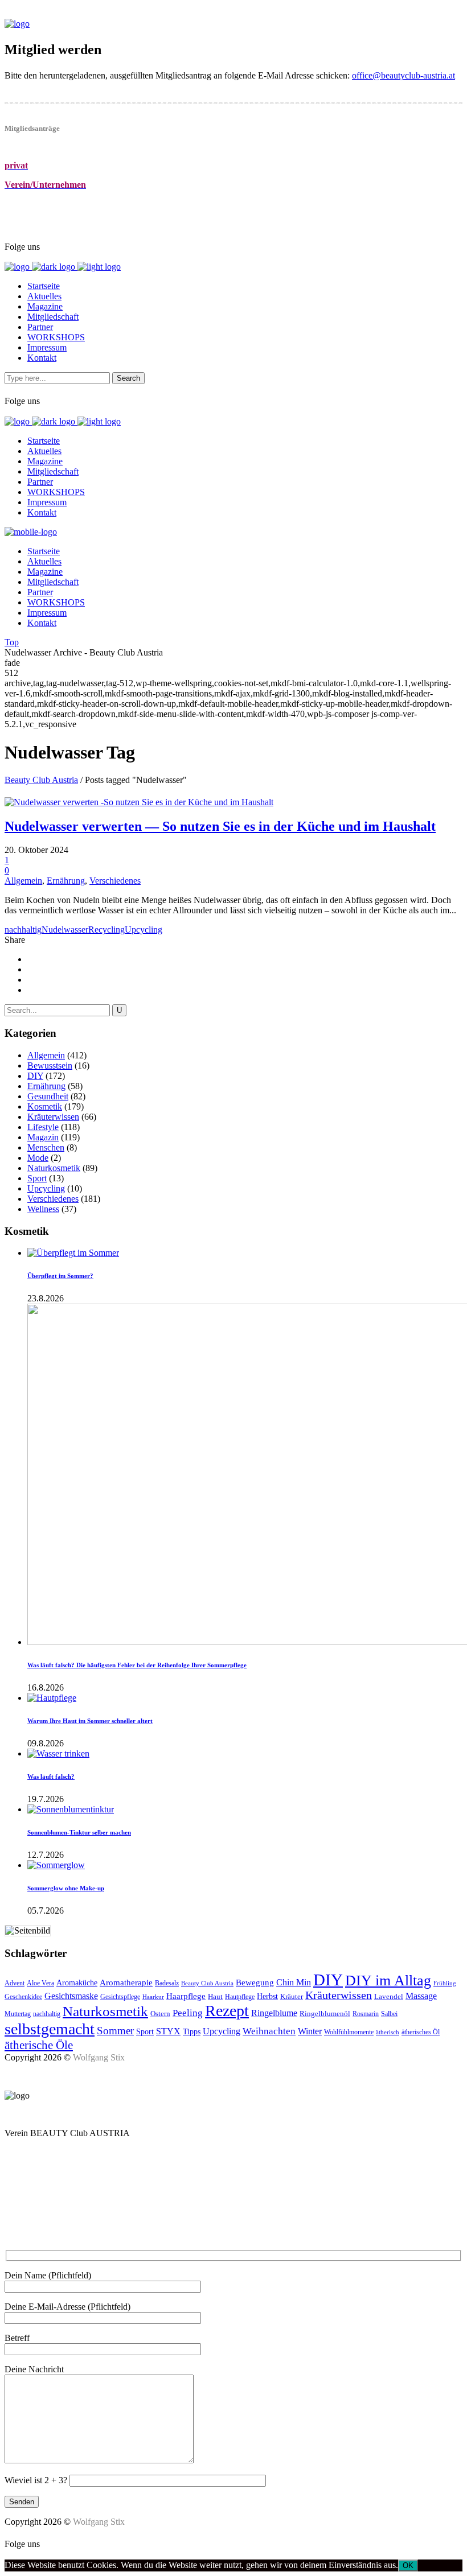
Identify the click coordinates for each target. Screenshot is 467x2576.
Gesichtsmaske (71, 1996)
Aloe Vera (40, 1983)
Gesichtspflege (120, 1997)
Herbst (267, 1996)
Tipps (192, 2031)
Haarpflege (186, 1996)
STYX (168, 2031)
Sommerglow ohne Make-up (66, 1888)
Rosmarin (366, 2014)
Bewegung (255, 1983)
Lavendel (389, 1996)
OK (408, 2565)
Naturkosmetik (54, 1168)
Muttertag (18, 2014)
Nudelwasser (65, 930)
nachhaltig (23, 930)
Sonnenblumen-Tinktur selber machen (79, 1832)
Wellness (43, 1209)
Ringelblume (274, 2013)
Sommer (115, 2031)
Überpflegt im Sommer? (60, 1276)
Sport (37, 1178)
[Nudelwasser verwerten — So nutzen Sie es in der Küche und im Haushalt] (139, 802)
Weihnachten (269, 2031)
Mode (38, 1158)
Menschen (46, 1147)
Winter (310, 2031)
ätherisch (388, 2032)
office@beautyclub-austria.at (403, 75)
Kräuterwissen (53, 1117)
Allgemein (23, 881)
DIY (35, 1076)
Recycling (106, 930)
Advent (15, 1983)
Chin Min (294, 1982)
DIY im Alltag (388, 1981)
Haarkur (153, 1997)
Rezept (227, 2011)
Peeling (188, 2013)
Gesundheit (48, 1096)
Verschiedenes (115, 881)
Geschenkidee (23, 1997)
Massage (421, 1996)
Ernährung (66, 881)
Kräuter (292, 1996)
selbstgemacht (50, 2029)
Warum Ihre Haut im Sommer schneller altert (90, 1721)
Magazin (43, 1137)
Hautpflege (240, 1997)
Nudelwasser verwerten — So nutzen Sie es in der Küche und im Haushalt (220, 826)
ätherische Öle (39, 2045)
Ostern (160, 2014)
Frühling (445, 1983)
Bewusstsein (50, 1066)
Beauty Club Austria (41, 780)
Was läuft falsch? (51, 1777)
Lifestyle (43, 1127)
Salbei (389, 2014)
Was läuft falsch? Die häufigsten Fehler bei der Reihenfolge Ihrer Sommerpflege (137, 1665)
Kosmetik (45, 1106)
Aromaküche (77, 1983)
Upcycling (144, 930)
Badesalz (167, 1983)
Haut (215, 1996)
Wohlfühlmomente (349, 2032)
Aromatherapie (126, 1982)
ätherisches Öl (421, 2032)
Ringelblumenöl (325, 2014)
